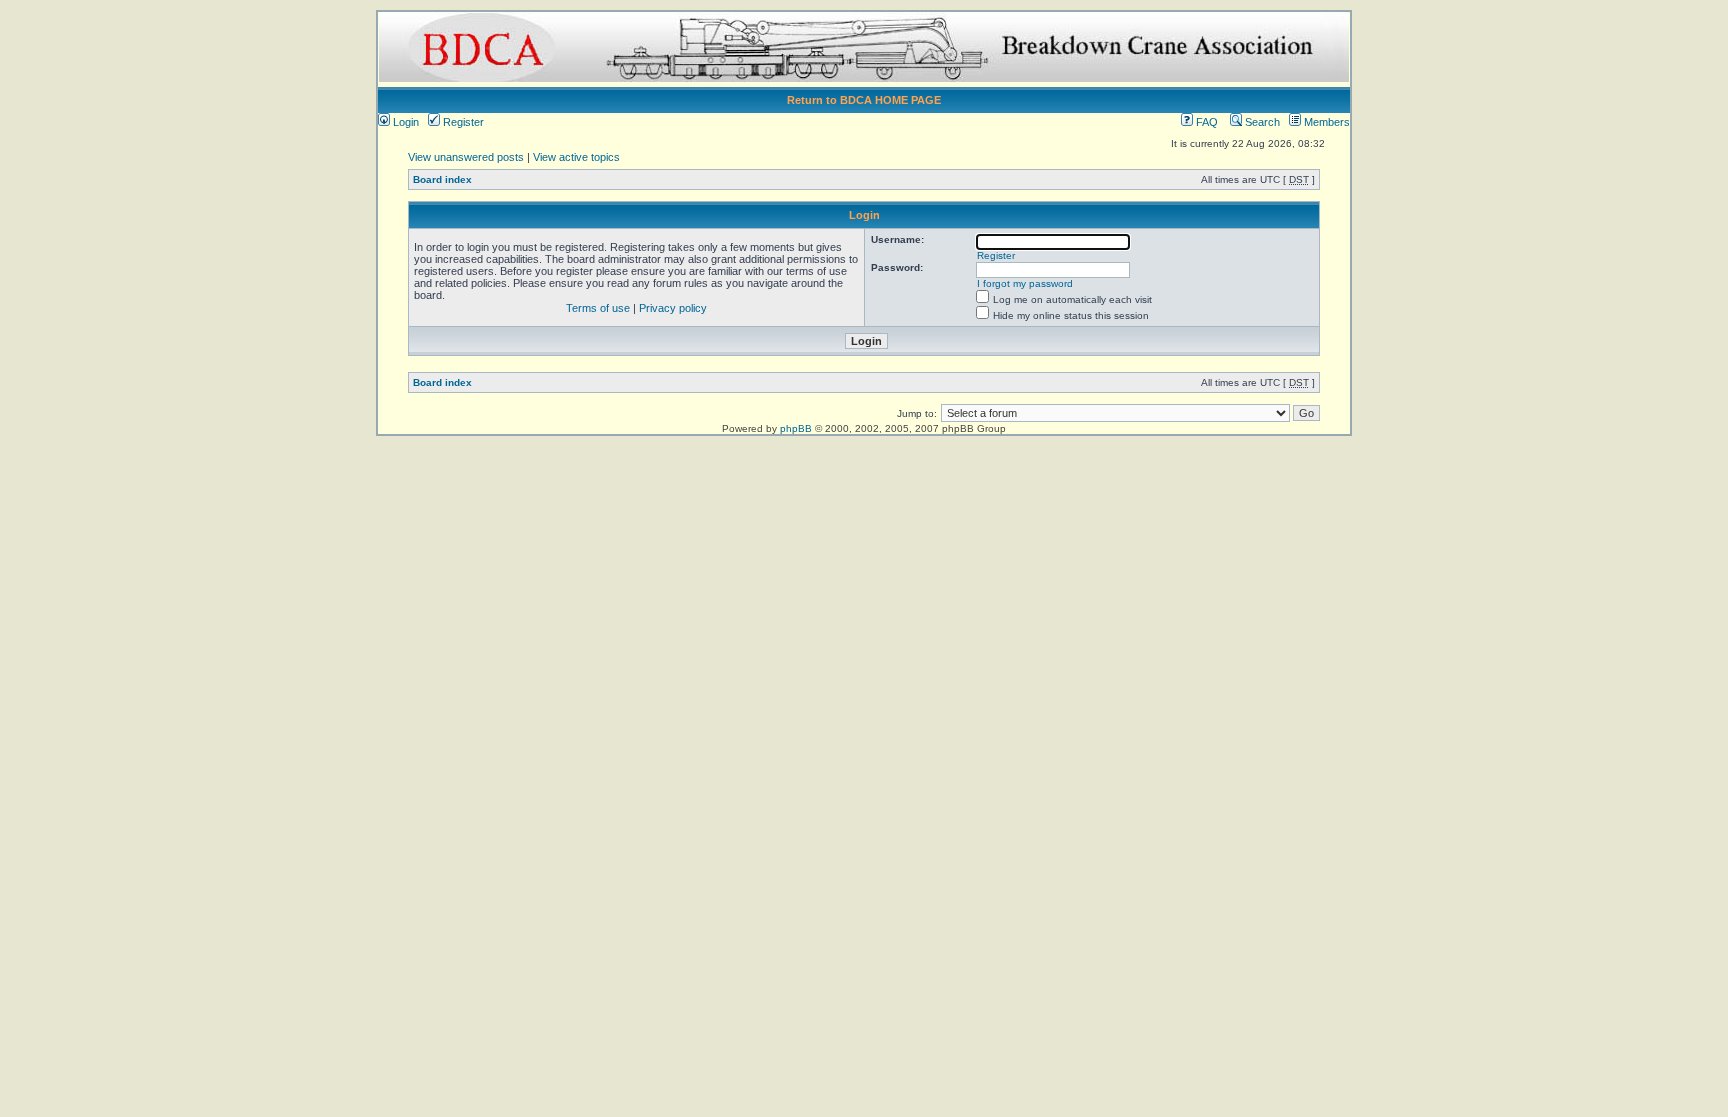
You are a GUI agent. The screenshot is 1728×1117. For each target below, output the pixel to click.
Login (404, 122)
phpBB (796, 428)
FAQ (1205, 122)
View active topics (576, 157)
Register (462, 122)
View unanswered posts (466, 157)
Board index (442, 179)
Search (1261, 122)
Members (1325, 122)
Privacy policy (673, 308)
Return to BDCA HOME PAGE (864, 100)
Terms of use (598, 308)
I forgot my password (1025, 283)
